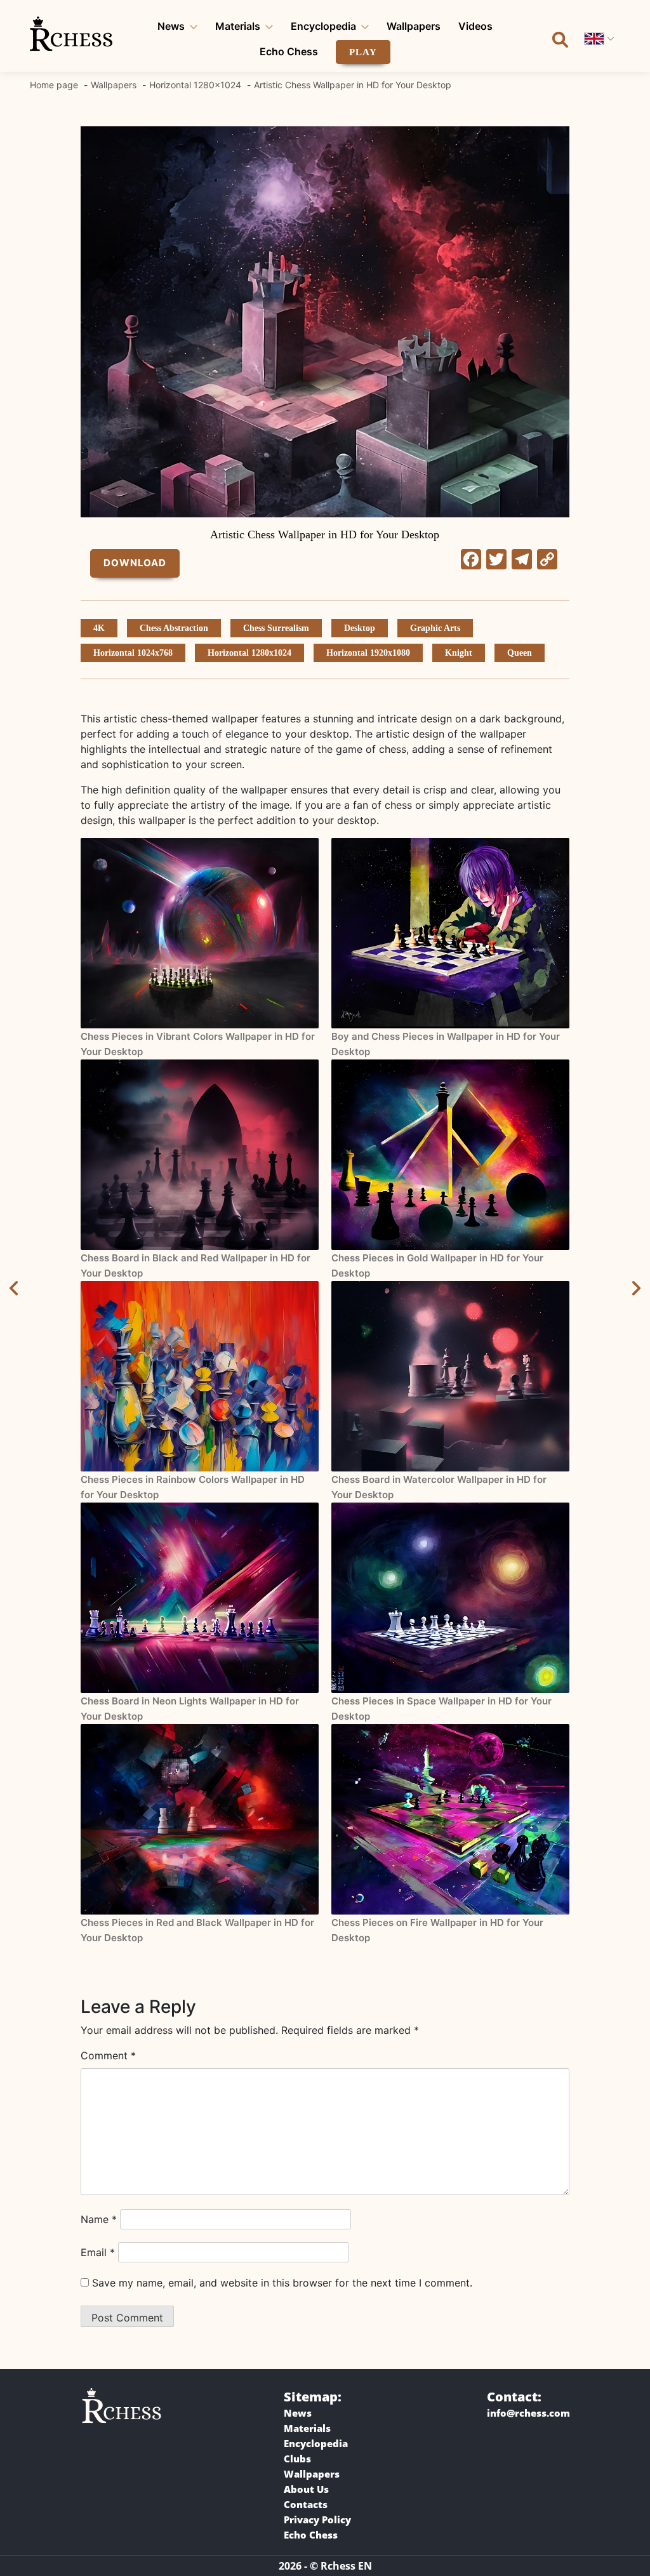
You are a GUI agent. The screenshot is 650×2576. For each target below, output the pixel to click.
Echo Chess (289, 51)
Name (99, 2219)
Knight (459, 653)
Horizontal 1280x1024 (249, 653)
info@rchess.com (528, 2413)
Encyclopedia (323, 26)
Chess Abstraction (174, 628)
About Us (306, 2489)
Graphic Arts (435, 628)
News (171, 26)
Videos (475, 26)
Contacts (306, 2504)
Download (135, 563)
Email (98, 2252)
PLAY (363, 52)
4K (99, 628)
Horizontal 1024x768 (133, 653)
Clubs (297, 2459)
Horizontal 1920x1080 (368, 653)
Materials (238, 26)
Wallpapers (414, 26)
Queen (520, 653)
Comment (108, 2055)
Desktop (360, 628)
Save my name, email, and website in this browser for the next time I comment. (282, 2283)
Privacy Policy (317, 2520)
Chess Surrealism (276, 628)
